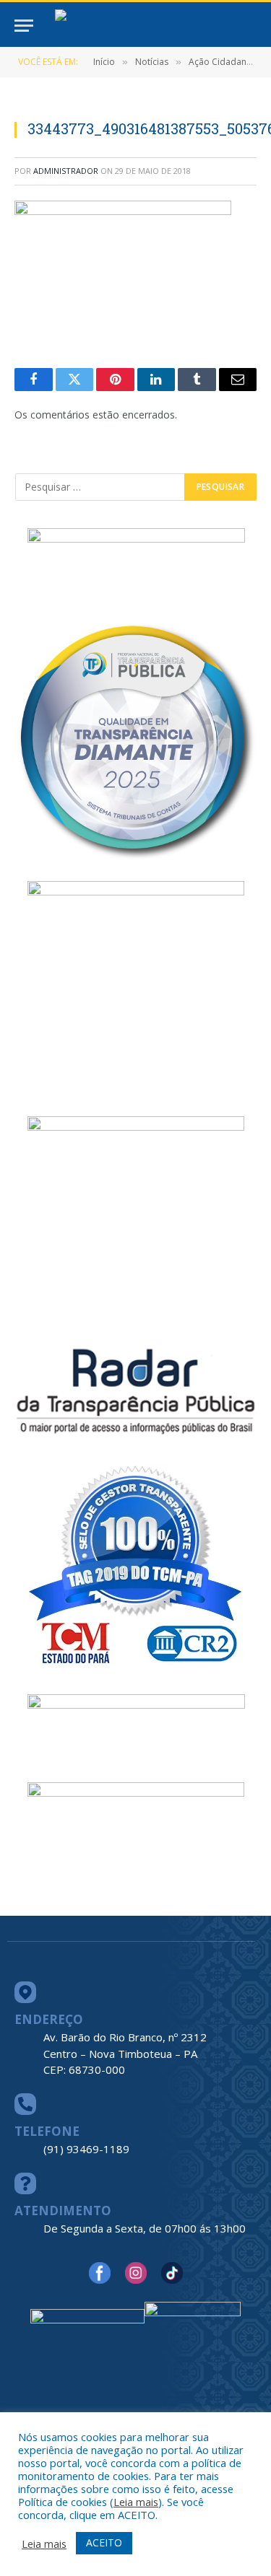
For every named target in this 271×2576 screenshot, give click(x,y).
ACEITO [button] (104, 2542)
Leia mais (136, 2502)
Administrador (66, 171)
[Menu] (24, 26)
